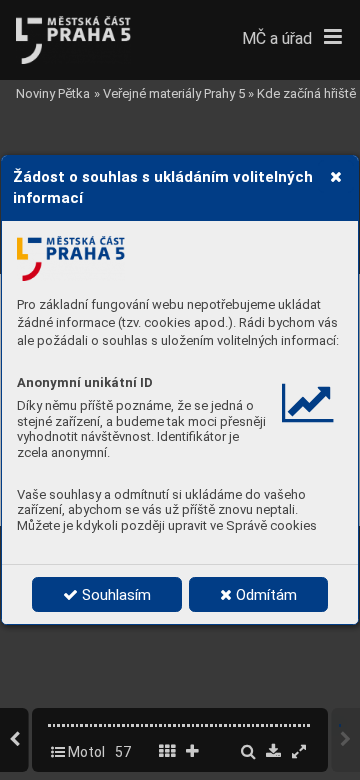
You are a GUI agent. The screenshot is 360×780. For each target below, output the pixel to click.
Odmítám (264, 595)
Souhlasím (114, 595)
